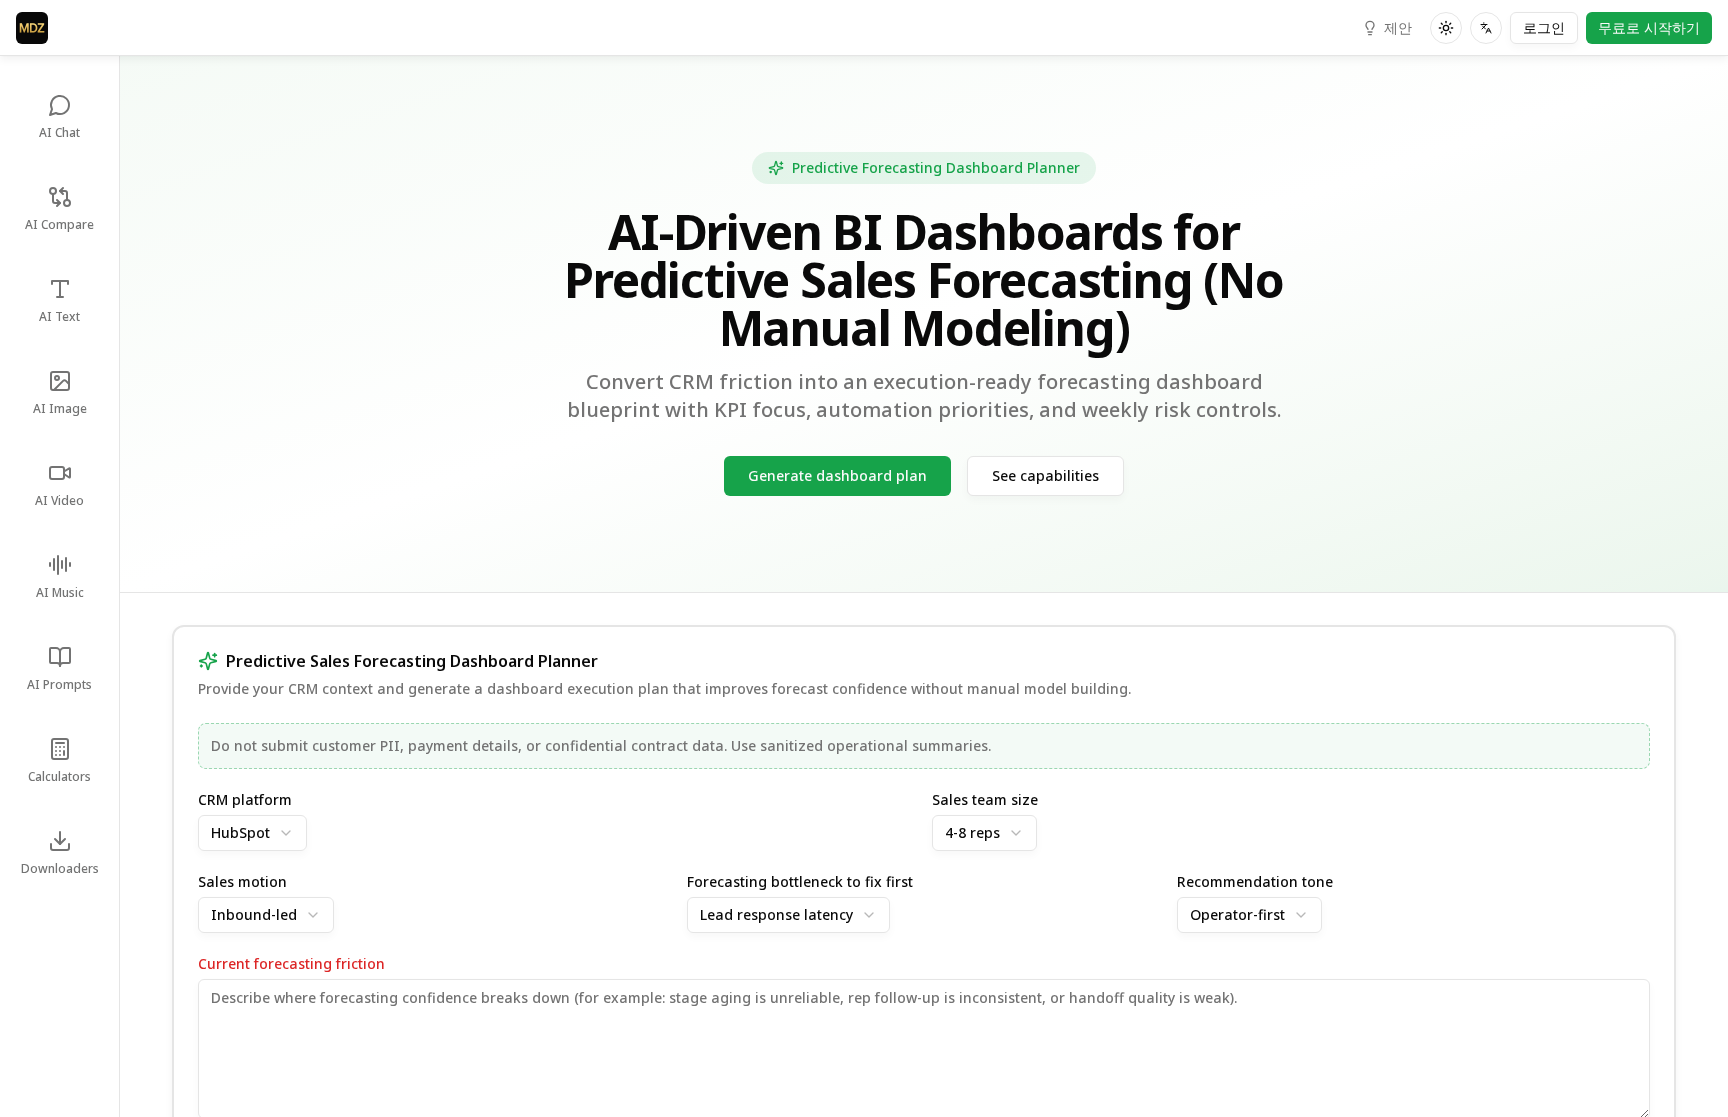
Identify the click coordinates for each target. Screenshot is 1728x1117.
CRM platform (245, 800)
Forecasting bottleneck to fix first (800, 882)
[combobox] (252, 833)
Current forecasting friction (291, 964)
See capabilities (1045, 475)
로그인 (1544, 27)
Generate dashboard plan (837, 475)
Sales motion (242, 882)
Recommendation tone (1255, 882)
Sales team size (985, 800)
